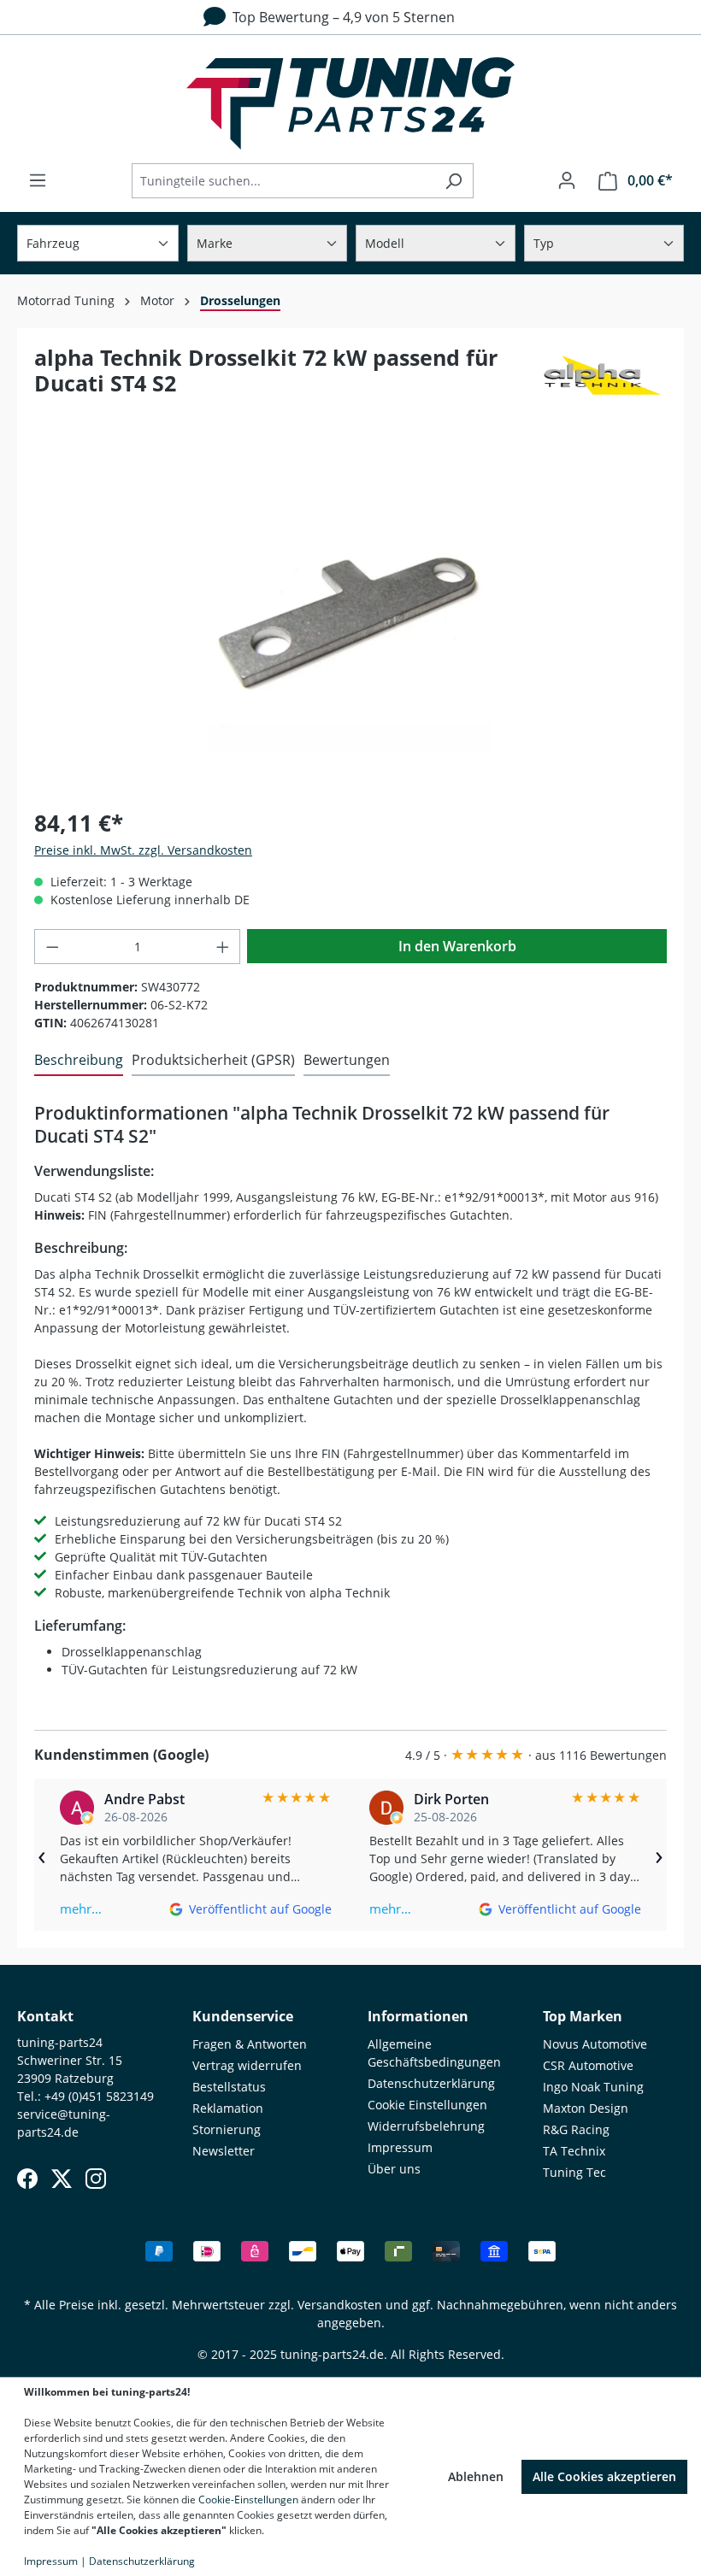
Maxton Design (586, 2108)
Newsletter (224, 2151)
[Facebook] (27, 2179)
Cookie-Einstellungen (248, 2500)
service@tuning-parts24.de (64, 2123)
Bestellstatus (229, 2087)
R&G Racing (576, 2129)
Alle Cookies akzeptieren (604, 2476)
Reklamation (228, 2108)
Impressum (400, 2147)
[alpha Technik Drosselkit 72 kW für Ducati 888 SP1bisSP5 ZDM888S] (350, 611)
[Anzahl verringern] (52, 947)
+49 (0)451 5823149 (99, 2096)
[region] (350, 610)
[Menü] (38, 180)
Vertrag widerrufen (247, 2065)
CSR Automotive (588, 2065)
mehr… (81, 1908)
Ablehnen (476, 2476)
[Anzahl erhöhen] (223, 947)
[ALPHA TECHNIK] (603, 377)
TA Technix (574, 2151)
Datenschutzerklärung (431, 2083)
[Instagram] (96, 2179)
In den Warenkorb (457, 946)
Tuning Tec (574, 2172)
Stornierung (227, 2129)
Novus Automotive (595, 2044)
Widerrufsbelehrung (426, 2126)
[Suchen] (454, 181)
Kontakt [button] (45, 2016)
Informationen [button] (418, 2016)
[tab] (79, 1061)
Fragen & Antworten (250, 2044)
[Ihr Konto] (567, 180)
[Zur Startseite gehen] (350, 103)
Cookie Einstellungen (427, 2105)
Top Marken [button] (583, 2016)
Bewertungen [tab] (347, 1060)
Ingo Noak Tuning (593, 2087)
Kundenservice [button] (243, 2016)
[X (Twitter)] (62, 2179)
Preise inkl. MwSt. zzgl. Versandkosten (143, 850)
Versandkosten (340, 2305)
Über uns (394, 2169)
